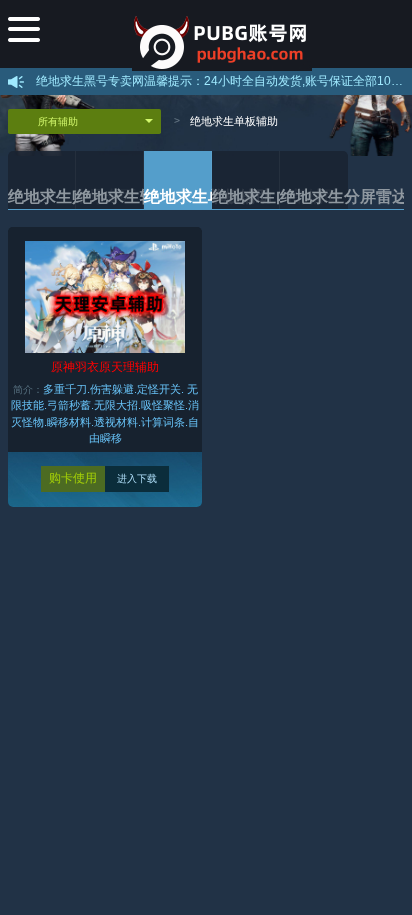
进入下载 (137, 478)
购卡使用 (73, 478)
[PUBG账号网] (222, 35)
